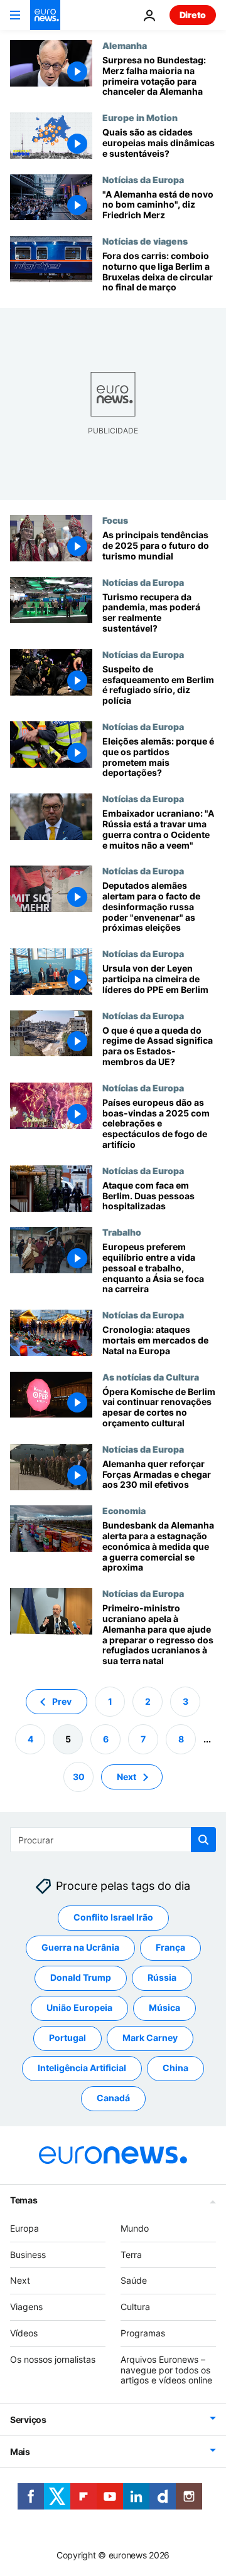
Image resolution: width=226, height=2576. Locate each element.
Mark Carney (150, 2038)
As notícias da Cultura (151, 1377)
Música (164, 2007)
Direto (193, 15)
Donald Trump (81, 1977)
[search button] (203, 1840)
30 (79, 1777)
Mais (20, 2451)
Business (28, 2255)
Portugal (67, 2038)
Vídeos (24, 2333)
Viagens (26, 2307)
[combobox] (113, 1840)
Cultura (135, 2307)
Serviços (28, 2420)
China (175, 2068)
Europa (24, 2228)
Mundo (135, 2228)
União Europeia (79, 2007)
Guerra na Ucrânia (80, 1947)
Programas (143, 2333)
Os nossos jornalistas (53, 2359)
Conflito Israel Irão (113, 1917)
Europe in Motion (140, 117)
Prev (62, 1701)
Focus (115, 520)
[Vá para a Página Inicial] (45, 15)
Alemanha (125, 45)
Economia (124, 1510)
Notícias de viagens (145, 241)
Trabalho (122, 1232)
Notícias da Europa (143, 179)
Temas (24, 2200)
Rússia (162, 1977)
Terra (131, 2255)
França (170, 1947)
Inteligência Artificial (82, 2068)
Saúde (134, 2280)
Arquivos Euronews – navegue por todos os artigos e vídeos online (166, 2370)
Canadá (113, 2098)
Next (126, 1777)
